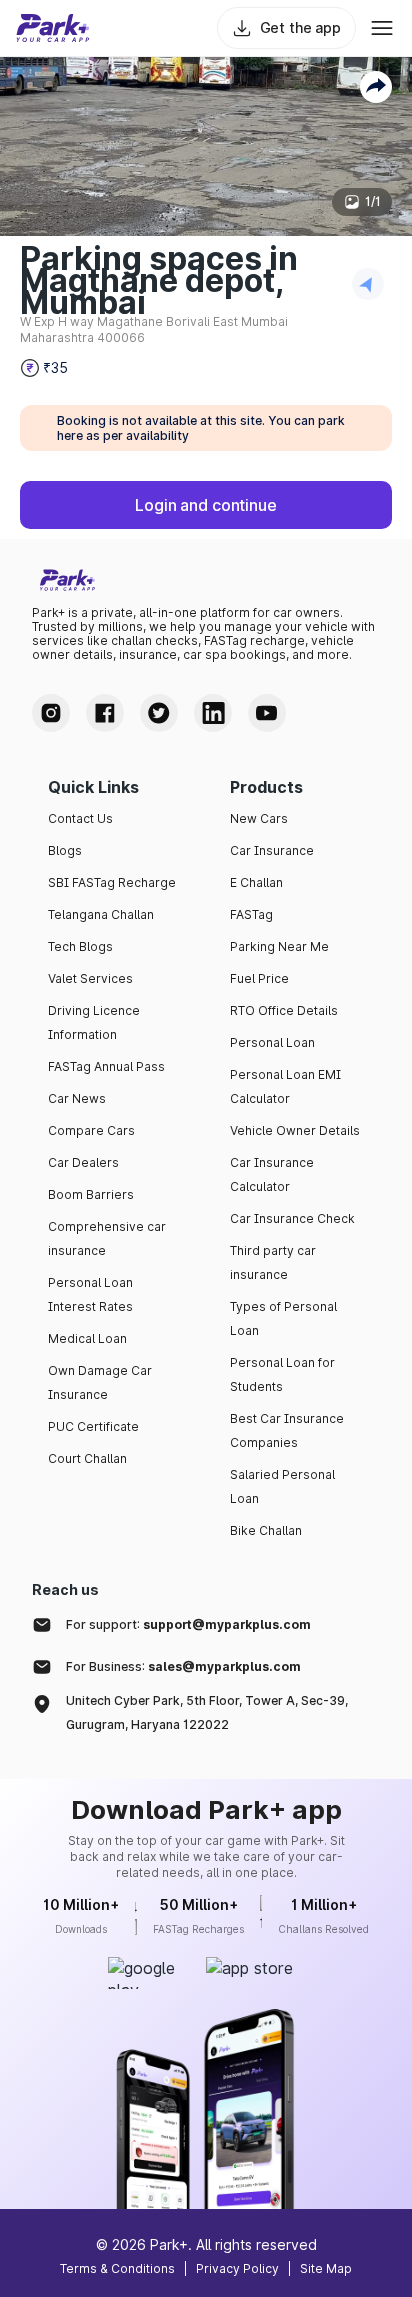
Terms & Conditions (117, 2268)
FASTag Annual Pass (106, 1066)
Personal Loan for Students (282, 1374)
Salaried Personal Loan (282, 1486)
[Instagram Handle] (51, 713)
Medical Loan (87, 1338)
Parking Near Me (279, 946)
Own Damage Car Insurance (100, 1382)
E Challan (256, 882)
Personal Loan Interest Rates (90, 1294)
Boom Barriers (91, 1194)
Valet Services (90, 978)
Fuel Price (259, 978)
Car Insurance (272, 850)
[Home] (53, 28)
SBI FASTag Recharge (112, 882)
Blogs (65, 850)
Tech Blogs (80, 946)
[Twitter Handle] (159, 713)
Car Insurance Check (292, 1218)
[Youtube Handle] (267, 713)
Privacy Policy (237, 2268)
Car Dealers (83, 1162)
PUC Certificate (93, 1426)
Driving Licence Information (94, 1022)
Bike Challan (266, 1530)
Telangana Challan (101, 914)
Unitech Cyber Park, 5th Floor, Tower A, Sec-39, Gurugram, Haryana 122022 (207, 1712)
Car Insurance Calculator (272, 1174)
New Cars (259, 818)
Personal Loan (272, 1042)
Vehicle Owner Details (295, 1130)
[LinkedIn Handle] (213, 713)
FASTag (251, 914)
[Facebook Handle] (105, 713)
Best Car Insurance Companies (287, 1430)
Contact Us (80, 818)
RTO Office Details (284, 1010)
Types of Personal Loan (283, 1318)
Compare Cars (91, 1130)
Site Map (326, 2268)
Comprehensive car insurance (107, 1238)
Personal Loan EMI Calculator (285, 1086)
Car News (77, 1098)
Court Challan (87, 1458)
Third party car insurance (273, 1262)
